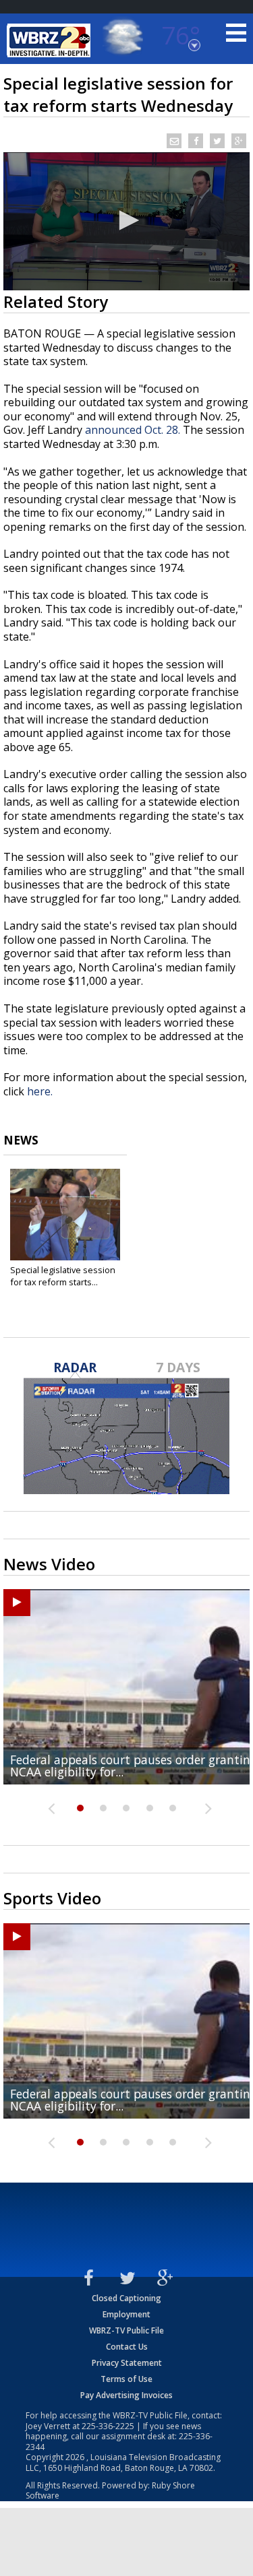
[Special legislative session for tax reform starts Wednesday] (65, 1215)
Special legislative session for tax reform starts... (63, 1276)
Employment (126, 2314)
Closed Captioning (126, 2298)
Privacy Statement (127, 2363)
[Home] (51, 40)
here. (40, 1091)
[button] (127, 220)
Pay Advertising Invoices (126, 2395)
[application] (126, 221)
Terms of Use (126, 2379)
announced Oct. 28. (133, 430)
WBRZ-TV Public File (126, 2330)
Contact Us (127, 2347)
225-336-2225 (108, 2426)
